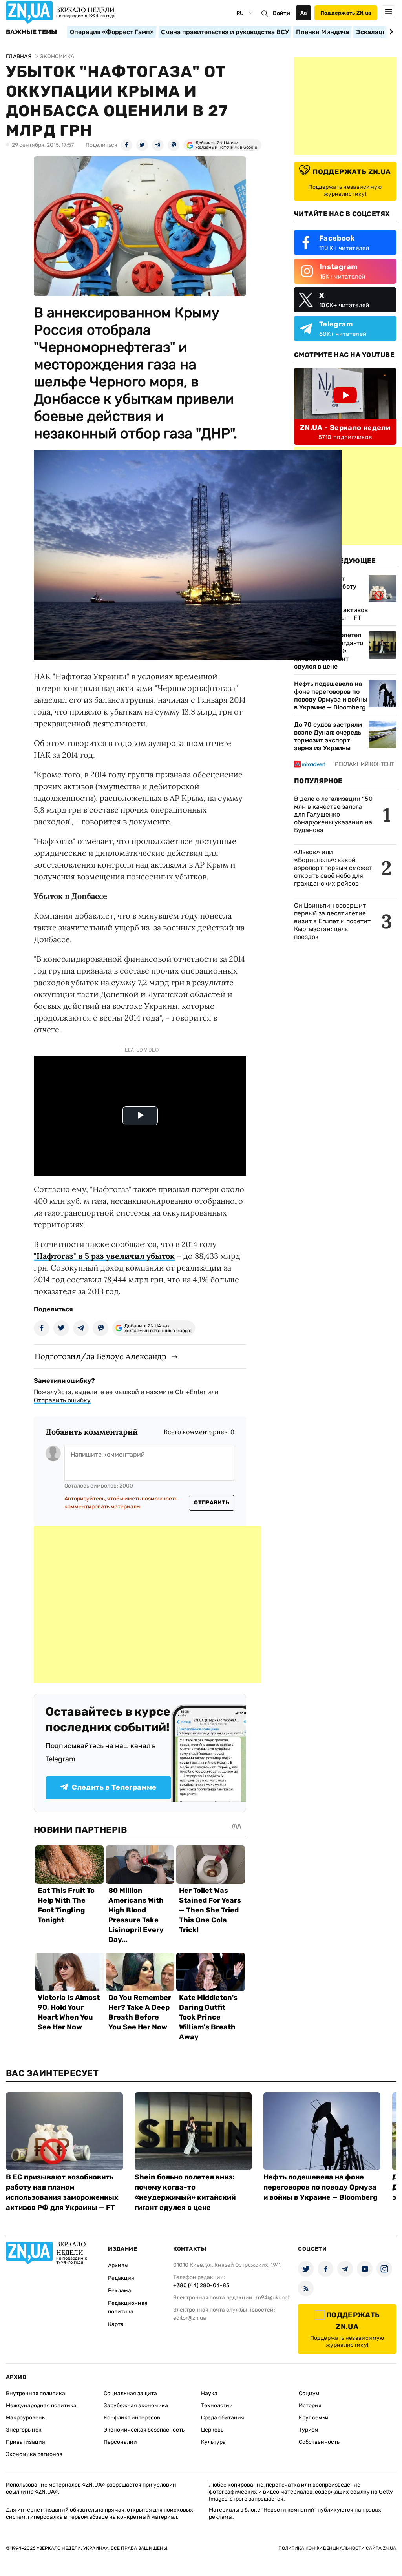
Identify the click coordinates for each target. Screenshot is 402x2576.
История (310, 2406)
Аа (304, 13)
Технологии (217, 2406)
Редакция (121, 2278)
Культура (213, 2442)
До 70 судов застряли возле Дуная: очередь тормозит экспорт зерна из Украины (328, 736)
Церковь (212, 2430)
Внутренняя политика (36, 2393)
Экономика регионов (34, 2454)
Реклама (120, 2291)
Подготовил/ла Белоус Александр (100, 1356)
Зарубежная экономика (136, 2406)
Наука (209, 2393)
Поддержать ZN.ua (346, 13)
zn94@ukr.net (272, 2298)
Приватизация (26, 2442)
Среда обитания (223, 2418)
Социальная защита (130, 2393)
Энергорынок (24, 2430)
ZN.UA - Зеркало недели (345, 428)
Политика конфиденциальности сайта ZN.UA (337, 2548)
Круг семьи (314, 2418)
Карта (116, 2324)
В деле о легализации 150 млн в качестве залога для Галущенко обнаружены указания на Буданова (333, 814)
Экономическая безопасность (144, 2430)
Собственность (319, 2442)
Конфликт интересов (132, 2418)
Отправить (212, 1503)
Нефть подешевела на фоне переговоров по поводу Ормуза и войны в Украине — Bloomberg (331, 696)
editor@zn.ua (190, 2318)
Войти (281, 13)
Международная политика (41, 2406)
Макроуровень (25, 2418)
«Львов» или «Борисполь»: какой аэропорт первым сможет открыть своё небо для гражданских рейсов (333, 868)
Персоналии (120, 2442)
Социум (309, 2393)
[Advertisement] (148, 1604)
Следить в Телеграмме (114, 1787)
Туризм (309, 2430)
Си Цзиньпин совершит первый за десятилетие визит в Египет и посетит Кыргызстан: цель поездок (332, 921)
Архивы (118, 2265)
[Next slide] (390, 32)
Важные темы (32, 32)
